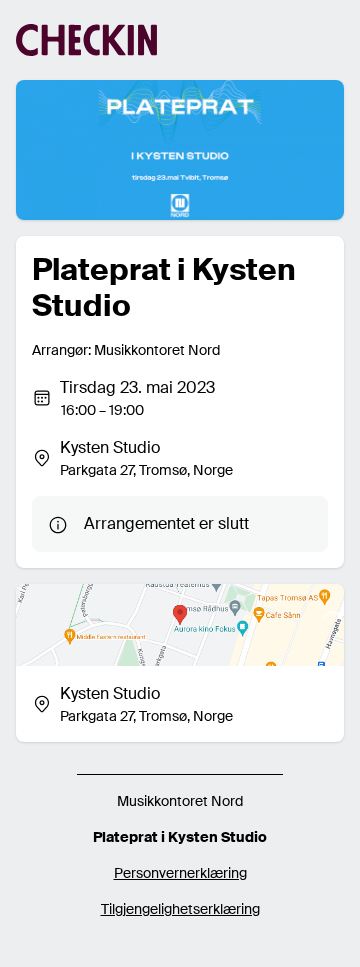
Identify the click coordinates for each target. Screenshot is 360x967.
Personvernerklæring (180, 873)
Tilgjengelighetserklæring (180, 909)
